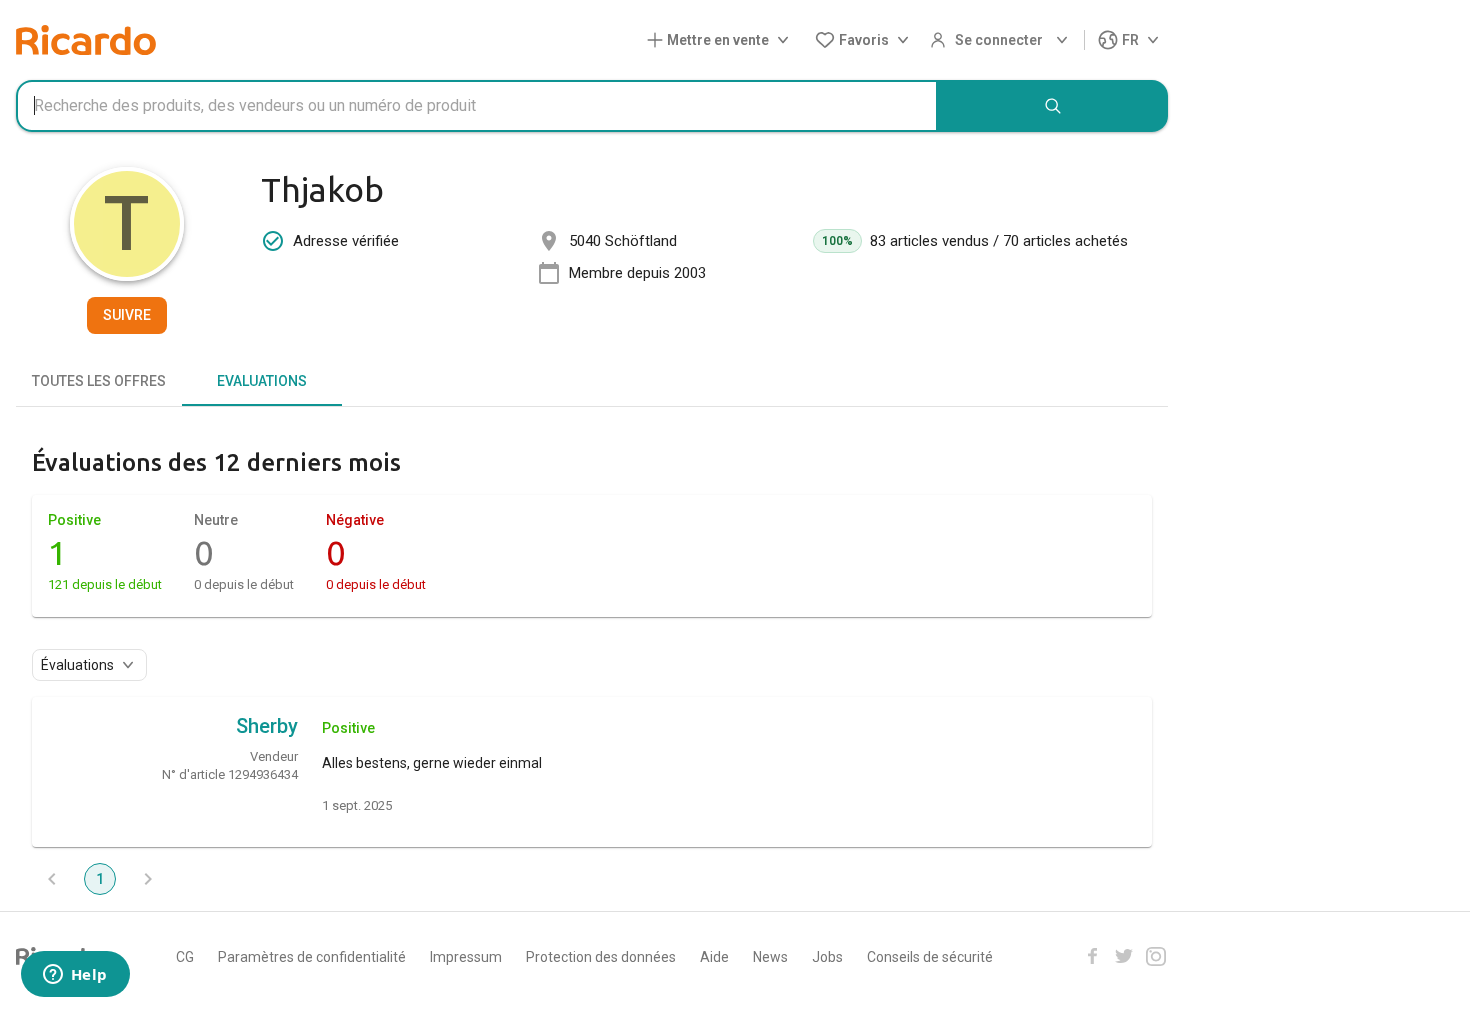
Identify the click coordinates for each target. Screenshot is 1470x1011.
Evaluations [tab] (262, 381)
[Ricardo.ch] (86, 40)
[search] (1053, 106)
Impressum (466, 957)
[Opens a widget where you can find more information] (75, 976)
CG (185, 957)
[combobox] (477, 106)
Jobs (827, 957)
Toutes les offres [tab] (99, 381)
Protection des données (601, 957)
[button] (722, 40)
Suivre (127, 315)
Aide (714, 957)
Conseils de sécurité (930, 957)
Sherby (267, 726)
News (770, 957)
